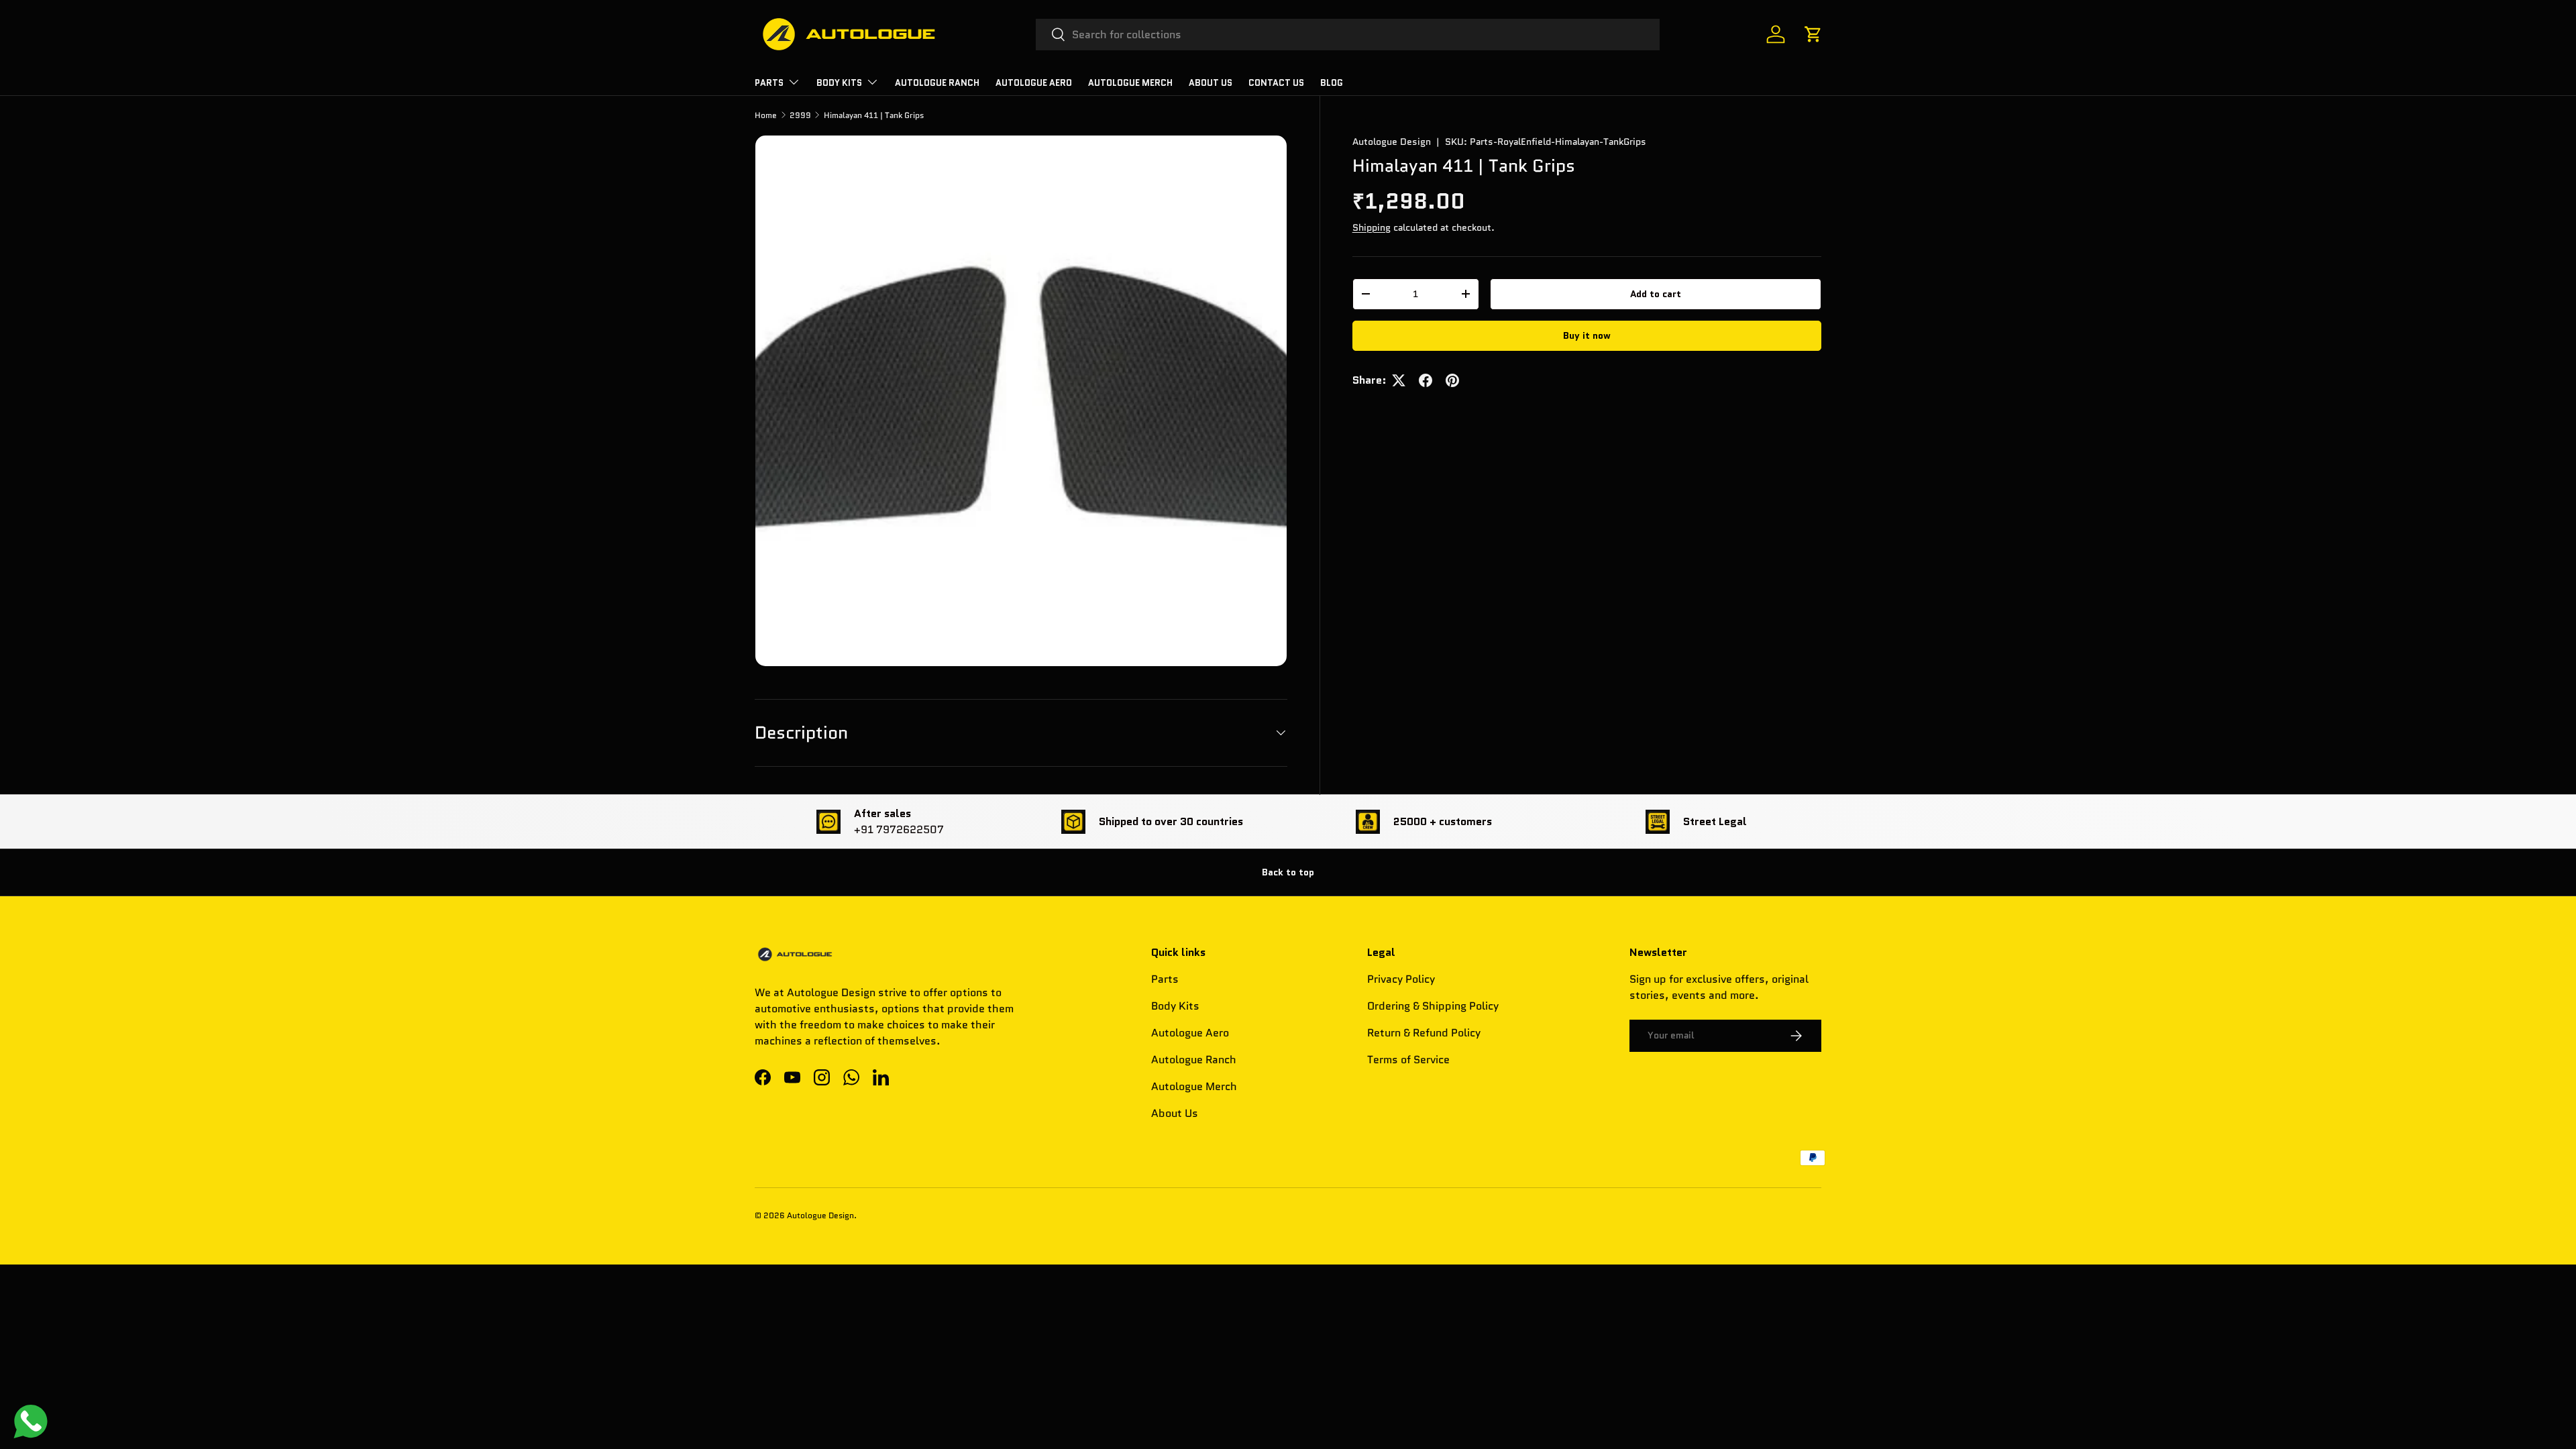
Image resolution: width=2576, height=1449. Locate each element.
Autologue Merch (1130, 83)
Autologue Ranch (937, 83)
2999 (800, 115)
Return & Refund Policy (1424, 1033)
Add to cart (1656, 294)
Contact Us (1276, 83)
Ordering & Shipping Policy (1433, 1006)
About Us (1211, 83)
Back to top (1288, 872)
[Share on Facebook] (1426, 380)
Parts (1165, 979)
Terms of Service (1408, 1060)
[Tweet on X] (1399, 380)
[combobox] (1348, 35)
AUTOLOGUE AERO (1034, 83)
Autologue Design (1392, 142)
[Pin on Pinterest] (1452, 380)
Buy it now (1587, 335)
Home (766, 115)
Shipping (1372, 227)
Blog (1332, 83)
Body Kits (839, 83)
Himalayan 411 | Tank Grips (874, 115)
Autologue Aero (1190, 1033)
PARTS (769, 83)
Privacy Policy (1401, 979)
